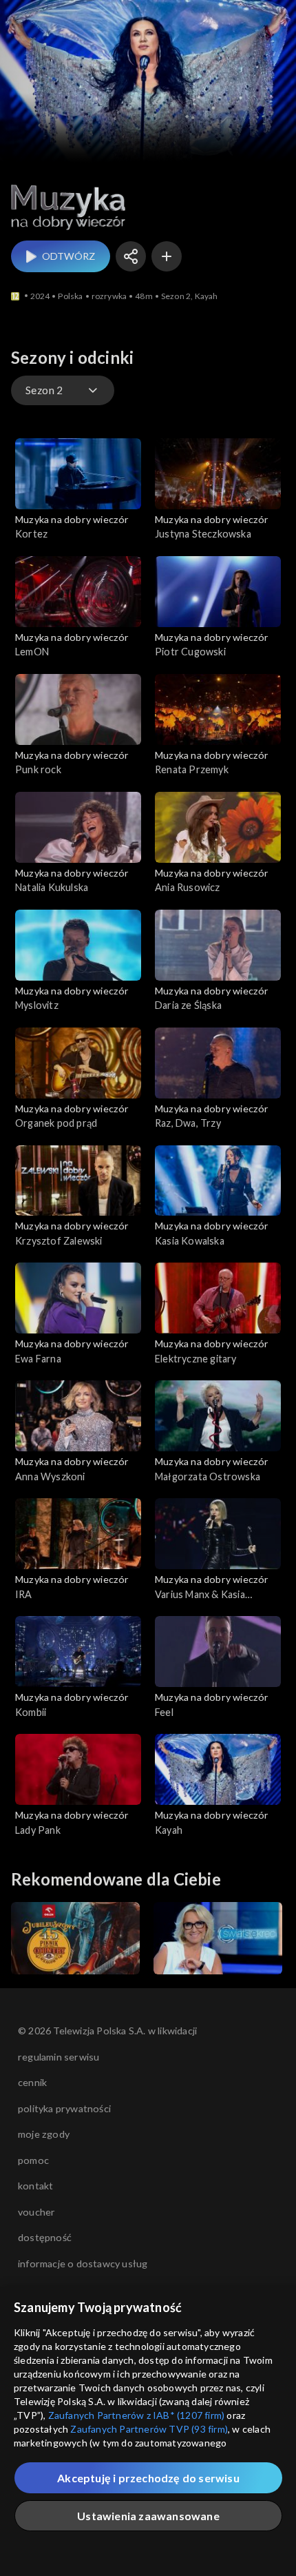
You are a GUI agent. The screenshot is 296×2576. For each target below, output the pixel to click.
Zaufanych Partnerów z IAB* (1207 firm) (137, 2415)
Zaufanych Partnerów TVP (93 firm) (149, 2429)
